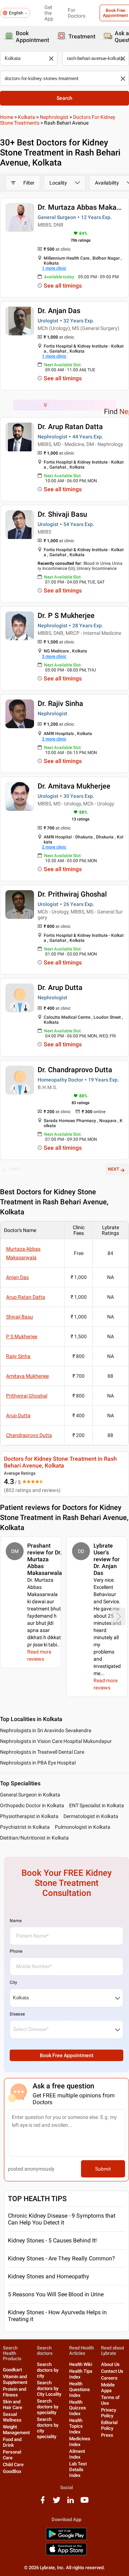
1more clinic (54, 268)
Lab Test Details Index (78, 2470)
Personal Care (12, 2455)
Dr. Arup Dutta (60, 987)
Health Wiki (81, 2364)
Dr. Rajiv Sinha (60, 703)
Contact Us (112, 2371)
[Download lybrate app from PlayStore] (66, 2539)
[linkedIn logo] (71, 2503)
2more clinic (54, 847)
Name (16, 1921)
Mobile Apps (108, 2388)
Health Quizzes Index (78, 2408)
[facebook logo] (43, 2503)
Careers (109, 2378)
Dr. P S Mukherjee (66, 615)
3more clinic (54, 656)
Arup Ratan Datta (26, 1297)
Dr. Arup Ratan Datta (70, 427)
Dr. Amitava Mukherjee (74, 786)
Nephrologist (54, 117)
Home (7, 117)
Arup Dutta (18, 1415)
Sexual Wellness (12, 2417)
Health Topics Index (76, 2426)
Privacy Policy (109, 2413)
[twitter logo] (57, 2503)
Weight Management (16, 2430)
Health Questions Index (80, 2389)
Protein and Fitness (15, 2392)
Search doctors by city (48, 2370)
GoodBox (12, 2471)
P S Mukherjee (22, 1336)
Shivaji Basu (20, 1317)
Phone (16, 1951)
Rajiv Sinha (18, 1356)
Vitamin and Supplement (15, 2379)
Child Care (13, 2465)
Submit (103, 2169)
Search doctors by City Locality (49, 2388)
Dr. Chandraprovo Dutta (75, 1070)
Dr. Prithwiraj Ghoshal (72, 894)
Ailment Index (77, 2454)
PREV (15, 1169)
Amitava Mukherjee (27, 1376)
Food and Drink (12, 2442)
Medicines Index (80, 2442)
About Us (110, 2364)
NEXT (113, 1169)
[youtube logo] (85, 2503)
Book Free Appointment (67, 2055)
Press (107, 2435)
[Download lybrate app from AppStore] (66, 2554)
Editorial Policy (109, 2425)
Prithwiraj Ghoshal (27, 1396)
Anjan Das (17, 1277)
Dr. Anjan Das (59, 311)
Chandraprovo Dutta (29, 1435)
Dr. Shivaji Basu (62, 514)
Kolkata (27, 117)
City (13, 1982)
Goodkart (12, 2370)
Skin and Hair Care (13, 2405)
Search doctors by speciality (48, 2407)
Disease (17, 2014)
